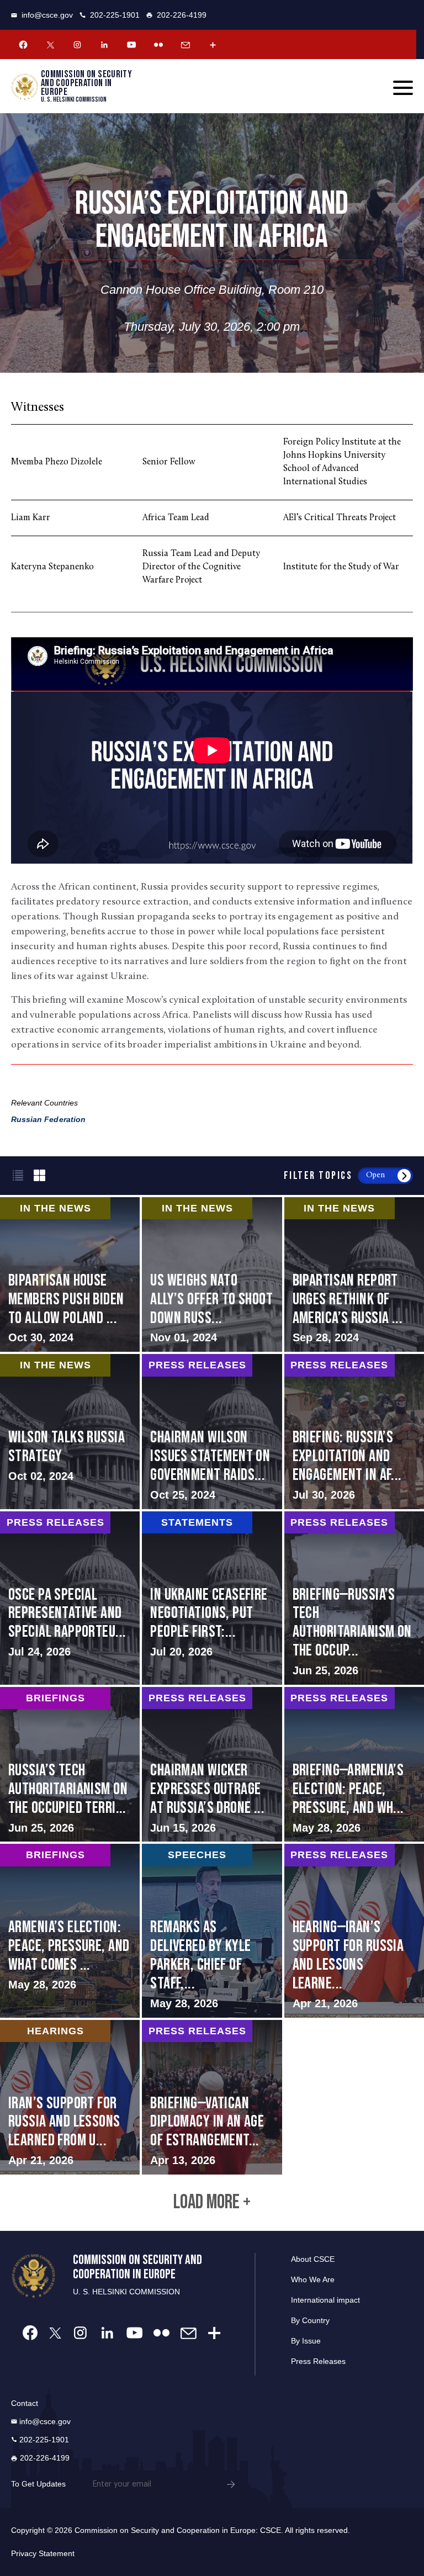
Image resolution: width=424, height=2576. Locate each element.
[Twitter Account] (50, 45)
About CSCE (313, 2259)
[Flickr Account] (158, 45)
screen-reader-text (212, 1274)
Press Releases (318, 2361)
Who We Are (313, 2279)
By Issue (306, 2341)
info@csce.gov (47, 15)
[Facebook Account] (23, 45)
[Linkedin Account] (104, 45)
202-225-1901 (115, 15)
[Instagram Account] (77, 45)
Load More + (212, 2203)
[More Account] (213, 45)
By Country (310, 2320)
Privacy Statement (43, 2553)
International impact (325, 2300)
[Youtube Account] (131, 45)
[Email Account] (185, 45)
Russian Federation (48, 1119)
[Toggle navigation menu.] (403, 88)
